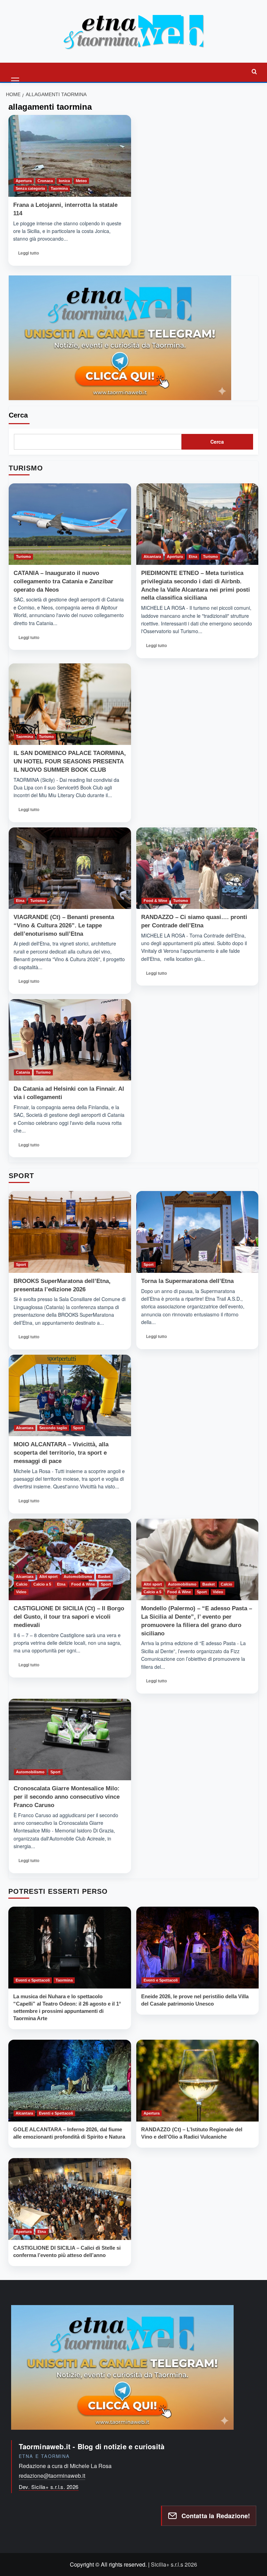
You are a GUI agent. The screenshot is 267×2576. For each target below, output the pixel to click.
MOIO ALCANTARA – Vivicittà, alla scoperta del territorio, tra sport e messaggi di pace (61, 1453)
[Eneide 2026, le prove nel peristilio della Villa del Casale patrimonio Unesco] (198, 1948)
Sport (21, 1264)
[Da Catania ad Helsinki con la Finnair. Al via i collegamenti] (70, 1040)
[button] (16, 71)
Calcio (22, 1584)
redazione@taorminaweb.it (52, 2476)
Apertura (24, 181)
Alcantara (152, 557)
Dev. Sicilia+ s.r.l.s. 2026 (49, 2487)
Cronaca (45, 181)
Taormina (59, 188)
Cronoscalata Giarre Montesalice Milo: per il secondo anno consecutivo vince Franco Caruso (67, 1797)
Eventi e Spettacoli (33, 1980)
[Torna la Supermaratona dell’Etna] (197, 1232)
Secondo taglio (53, 1428)
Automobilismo (78, 1577)
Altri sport (48, 1577)
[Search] (254, 71)
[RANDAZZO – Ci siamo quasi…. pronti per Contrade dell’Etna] (197, 868)
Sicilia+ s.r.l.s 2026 (174, 2564)
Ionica (64, 181)
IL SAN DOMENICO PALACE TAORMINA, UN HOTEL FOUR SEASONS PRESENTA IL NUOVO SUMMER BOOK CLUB (70, 761)
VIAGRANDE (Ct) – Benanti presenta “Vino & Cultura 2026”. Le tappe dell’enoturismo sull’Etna (64, 925)
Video (21, 1592)
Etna (193, 557)
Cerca (18, 415)
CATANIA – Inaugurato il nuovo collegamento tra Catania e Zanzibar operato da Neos (63, 581)
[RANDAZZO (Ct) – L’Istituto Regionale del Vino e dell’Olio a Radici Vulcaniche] (198, 2081)
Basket (104, 1577)
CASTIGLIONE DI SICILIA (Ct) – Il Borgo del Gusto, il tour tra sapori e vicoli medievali (69, 1617)
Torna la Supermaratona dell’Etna (187, 1281)
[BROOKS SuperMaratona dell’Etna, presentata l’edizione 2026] (70, 1232)
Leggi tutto (28, 255)
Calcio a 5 (42, 1584)
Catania (23, 1072)
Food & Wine (155, 901)
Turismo (23, 557)
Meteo (81, 181)
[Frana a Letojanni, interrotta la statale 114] (70, 156)
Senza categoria (30, 188)
